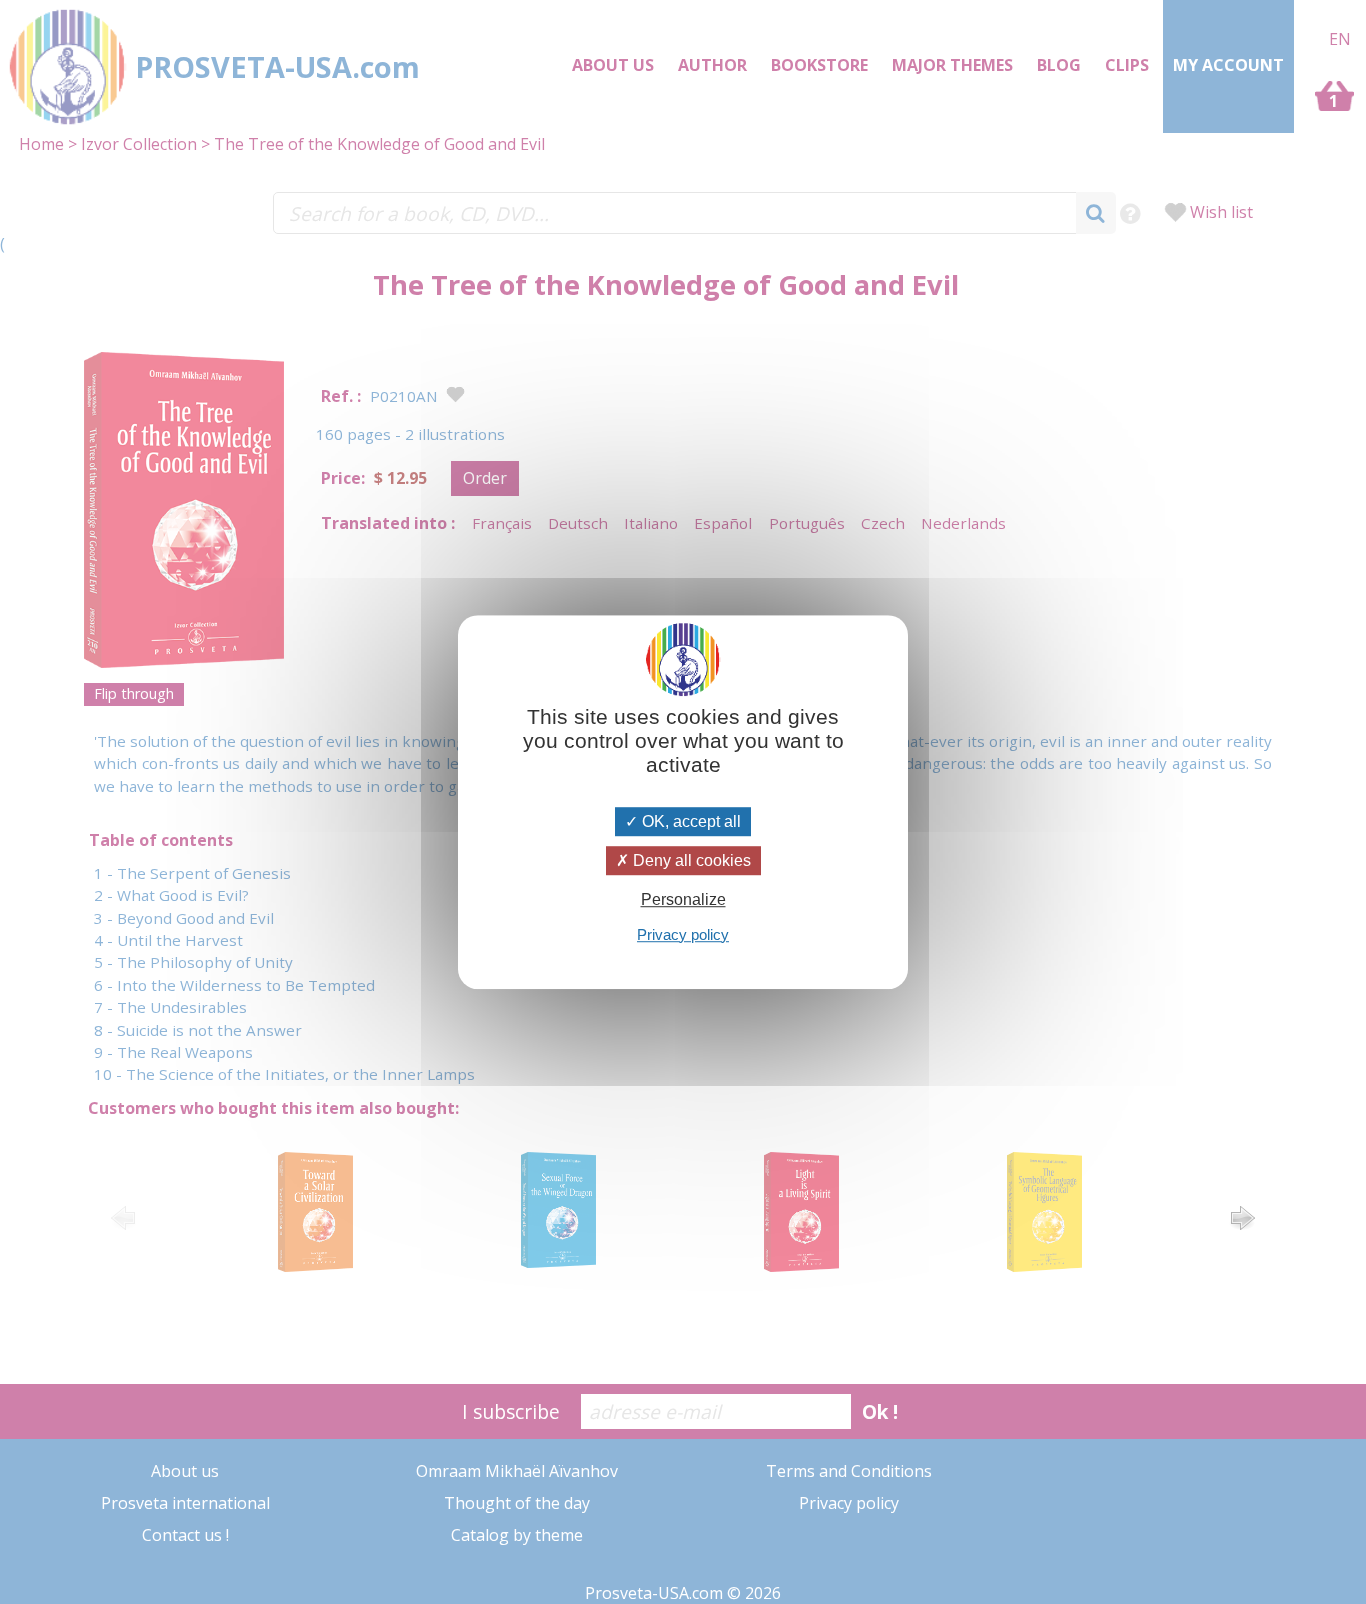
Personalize (683, 900)
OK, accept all (689, 821)
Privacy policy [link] (683, 934)
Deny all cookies (690, 860)
